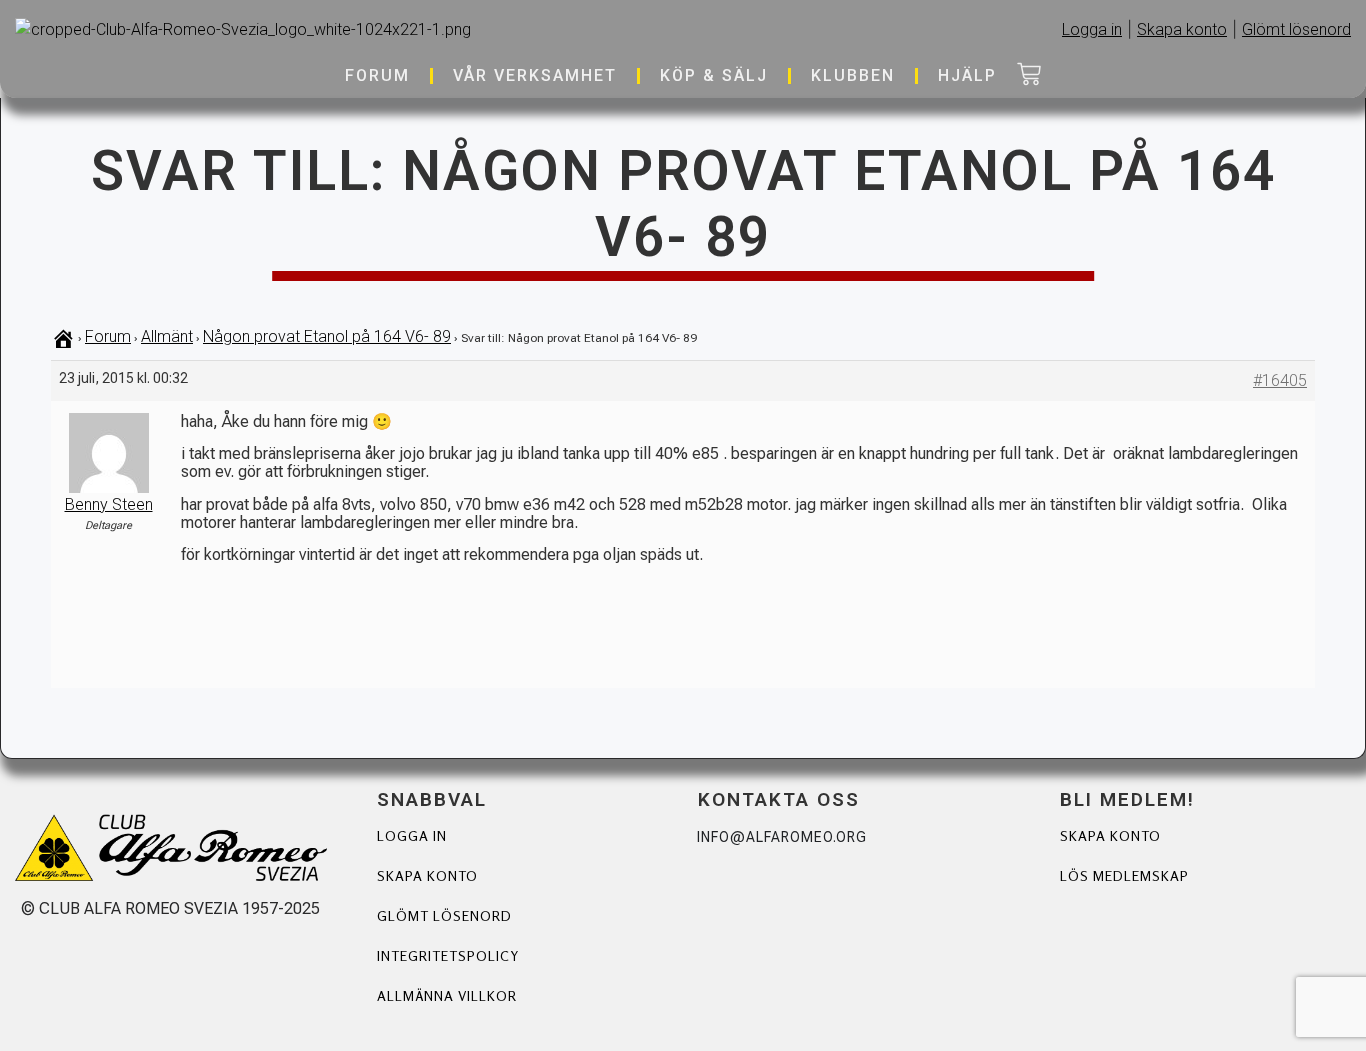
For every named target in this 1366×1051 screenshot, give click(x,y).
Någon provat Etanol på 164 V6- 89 (327, 336)
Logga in (412, 835)
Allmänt (167, 336)
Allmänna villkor (447, 995)
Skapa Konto (1110, 835)
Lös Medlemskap (1124, 875)
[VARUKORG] (1029, 76)
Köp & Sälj (714, 75)
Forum (377, 75)
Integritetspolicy (448, 955)
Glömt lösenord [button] (1296, 29)
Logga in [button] (1092, 29)
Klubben (853, 75)
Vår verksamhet (535, 75)
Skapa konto (427, 875)
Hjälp (967, 75)
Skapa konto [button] (1182, 29)
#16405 (1280, 380)
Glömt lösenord (444, 915)
